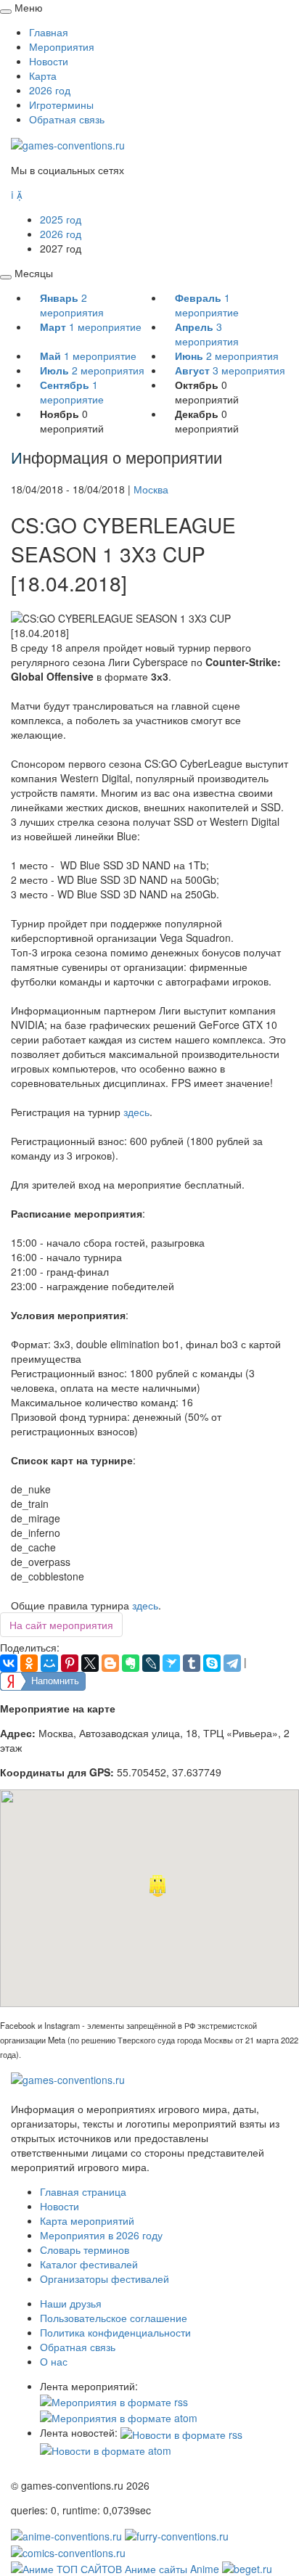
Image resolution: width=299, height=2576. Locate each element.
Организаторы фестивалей (105, 2278)
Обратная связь (67, 119)
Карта (43, 75)
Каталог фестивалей (89, 2264)
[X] (90, 1663)
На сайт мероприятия (61, 1625)
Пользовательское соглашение (114, 2318)
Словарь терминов (85, 2249)
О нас (54, 2361)
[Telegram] (232, 1663)
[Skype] (212, 1663)
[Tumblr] (192, 1663)
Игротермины (61, 104)
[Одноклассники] (29, 1663)
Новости (49, 61)
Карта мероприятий (87, 2220)
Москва (151, 489)
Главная (49, 32)
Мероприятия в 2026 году (101, 2235)
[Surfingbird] (171, 1663)
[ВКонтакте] (9, 1663)
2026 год (50, 90)
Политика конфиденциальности (115, 2332)
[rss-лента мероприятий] (114, 2400)
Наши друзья (71, 2303)
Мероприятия (62, 46)
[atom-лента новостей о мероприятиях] (106, 2449)
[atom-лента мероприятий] (119, 2416)
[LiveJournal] (151, 1663)
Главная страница (83, 2191)
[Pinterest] (70, 1663)
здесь (136, 1112)
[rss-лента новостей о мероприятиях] (181, 2432)
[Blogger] (110, 1663)
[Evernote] (131, 1663)
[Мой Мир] (49, 1663)
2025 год (61, 219)
